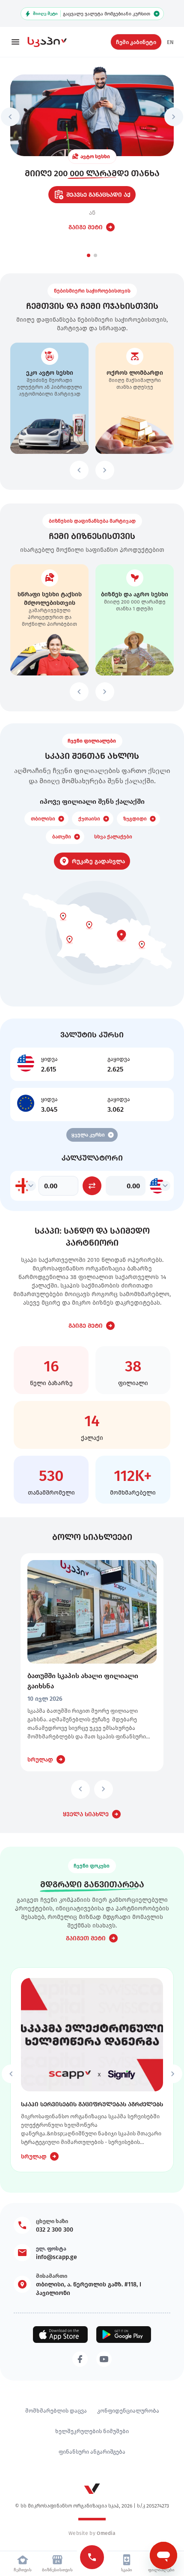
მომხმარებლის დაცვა (56, 2410)
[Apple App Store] (60, 2335)
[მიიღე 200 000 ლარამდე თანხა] (92, 115)
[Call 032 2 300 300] (92, 2557)
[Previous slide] (79, 470)
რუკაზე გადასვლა (98, 861)
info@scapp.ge (56, 2257)
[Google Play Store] (124, 2335)
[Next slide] (105, 470)
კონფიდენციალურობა (128, 2410)
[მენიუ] (15, 42)
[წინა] (10, 117)
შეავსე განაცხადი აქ (98, 195)
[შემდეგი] (174, 117)
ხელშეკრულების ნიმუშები (92, 2431)
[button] (89, 255)
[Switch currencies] (92, 1186)
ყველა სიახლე (86, 1814)
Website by (92, 2533)
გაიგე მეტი (86, 227)
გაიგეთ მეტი (86, 1938)
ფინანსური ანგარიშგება (92, 2452)
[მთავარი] (53, 42)
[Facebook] (80, 2359)
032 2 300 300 (55, 2230)
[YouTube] (104, 2359)
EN (170, 42)
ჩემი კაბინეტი (136, 42)
